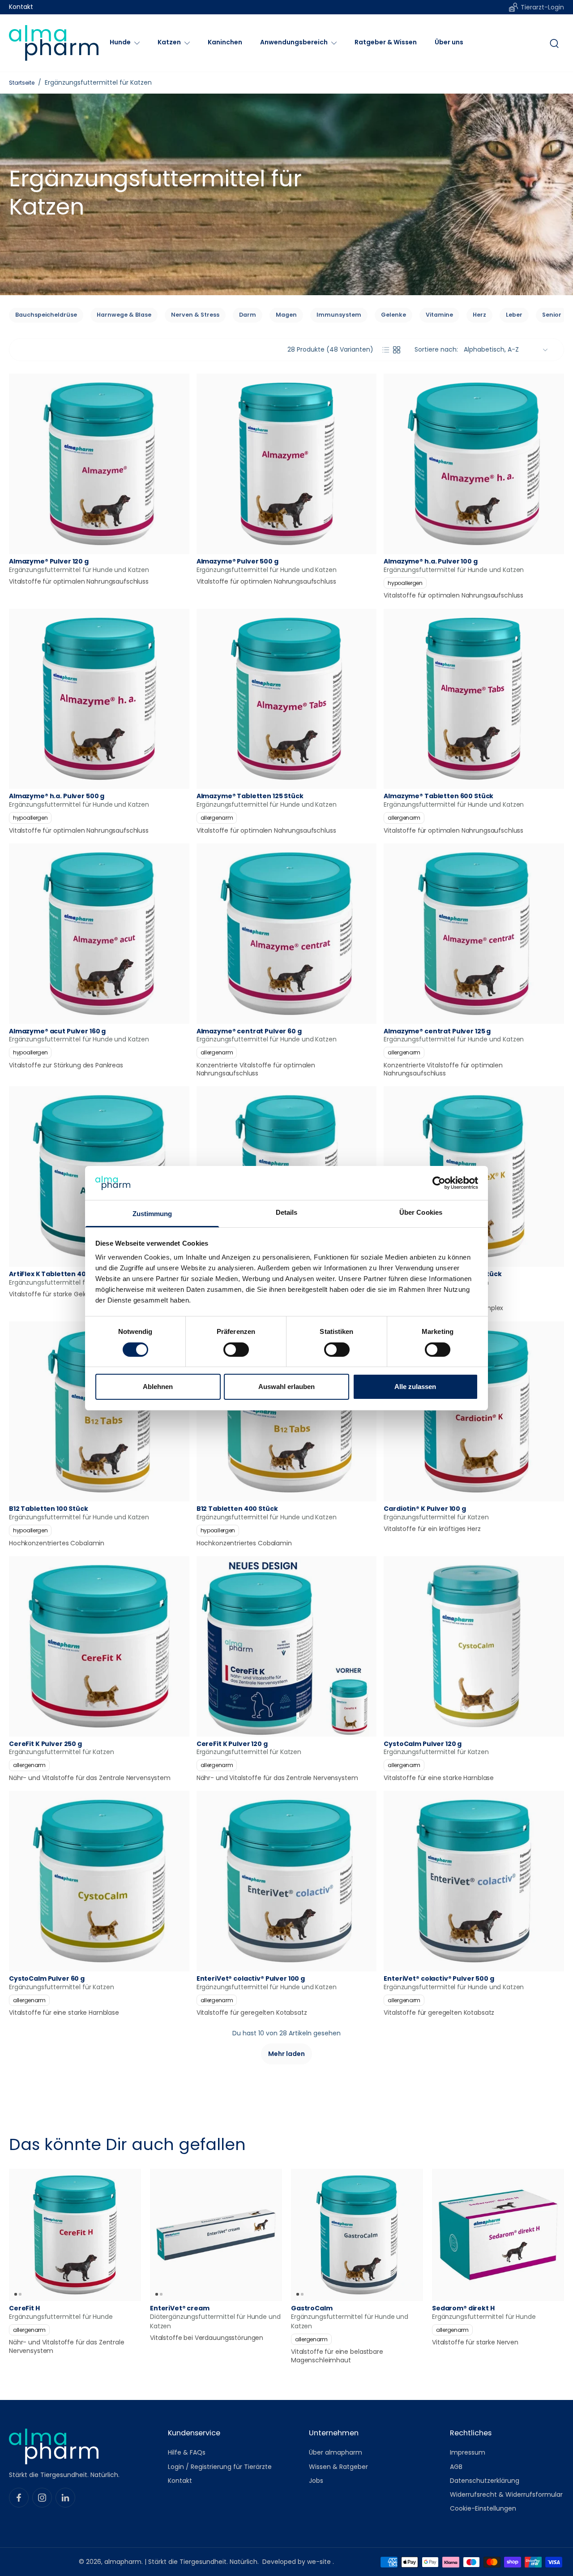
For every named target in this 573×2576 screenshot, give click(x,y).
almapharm (123, 2562)
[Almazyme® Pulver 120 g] (99, 464)
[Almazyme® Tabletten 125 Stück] (287, 699)
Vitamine (439, 315)
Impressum (468, 2453)
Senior (552, 315)
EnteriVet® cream (180, 2308)
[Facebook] (19, 2498)
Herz (479, 315)
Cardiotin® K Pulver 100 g (425, 1509)
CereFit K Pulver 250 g (45, 1744)
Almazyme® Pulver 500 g (237, 561)
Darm (248, 315)
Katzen (169, 42)
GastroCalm (312, 2308)
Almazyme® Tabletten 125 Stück (250, 796)
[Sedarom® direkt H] (498, 2235)
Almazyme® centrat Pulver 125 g (437, 1031)
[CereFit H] (75, 2235)
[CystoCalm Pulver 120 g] (474, 1646)
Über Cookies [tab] (421, 1212)
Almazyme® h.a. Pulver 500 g (57, 796)
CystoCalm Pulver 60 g (47, 1978)
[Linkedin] (65, 2498)
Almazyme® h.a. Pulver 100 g (430, 561)
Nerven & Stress (195, 315)
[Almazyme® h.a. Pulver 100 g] (474, 464)
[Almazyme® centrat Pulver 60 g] (287, 934)
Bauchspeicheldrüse (46, 315)
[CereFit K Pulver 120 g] (287, 1646)
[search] (554, 43)
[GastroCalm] (357, 2235)
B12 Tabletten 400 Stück (237, 1509)
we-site (320, 2562)
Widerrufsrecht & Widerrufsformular (506, 2495)
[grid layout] (397, 350)
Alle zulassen (415, 1387)
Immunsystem (339, 315)
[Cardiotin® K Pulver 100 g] (474, 1412)
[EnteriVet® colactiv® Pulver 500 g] (474, 1881)
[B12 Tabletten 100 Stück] (99, 1412)
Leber (514, 315)
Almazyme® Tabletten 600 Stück (438, 796)
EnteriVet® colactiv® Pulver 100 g (251, 1978)
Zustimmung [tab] (152, 1214)
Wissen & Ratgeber (338, 2466)
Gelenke (393, 315)
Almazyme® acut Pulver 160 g (57, 1031)
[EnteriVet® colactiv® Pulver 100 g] (287, 1881)
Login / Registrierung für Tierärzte (220, 2466)
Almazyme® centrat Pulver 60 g (249, 1031)
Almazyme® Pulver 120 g (49, 561)
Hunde (120, 42)
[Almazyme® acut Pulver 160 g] (99, 934)
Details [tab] (287, 1212)
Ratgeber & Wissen (386, 42)
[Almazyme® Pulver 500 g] (287, 464)
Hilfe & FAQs (187, 2453)
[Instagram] (42, 2498)
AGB (456, 2466)
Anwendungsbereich (294, 42)
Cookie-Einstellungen (483, 2509)
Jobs (316, 2481)
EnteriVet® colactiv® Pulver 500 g (439, 1978)
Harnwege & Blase (124, 315)
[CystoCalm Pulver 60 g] (99, 1881)
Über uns (449, 42)
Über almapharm (336, 2453)
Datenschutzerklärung (485, 2481)
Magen (286, 315)
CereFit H (24, 2308)
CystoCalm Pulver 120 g (423, 1744)
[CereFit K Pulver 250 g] (99, 1646)
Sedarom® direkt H (463, 2308)
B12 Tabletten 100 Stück (49, 1509)
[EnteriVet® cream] (216, 2235)
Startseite (22, 83)
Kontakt (21, 7)
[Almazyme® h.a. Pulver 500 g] (99, 699)
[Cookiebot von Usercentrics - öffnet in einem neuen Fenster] (439, 1183)
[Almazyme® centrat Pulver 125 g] (474, 934)
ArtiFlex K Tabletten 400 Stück (60, 1274)
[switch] (236, 1350)
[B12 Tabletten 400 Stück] (287, 1412)
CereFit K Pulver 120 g (232, 1744)
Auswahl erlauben (286, 1387)
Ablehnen (158, 1387)
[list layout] (386, 350)
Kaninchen (225, 42)
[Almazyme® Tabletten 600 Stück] (474, 699)
